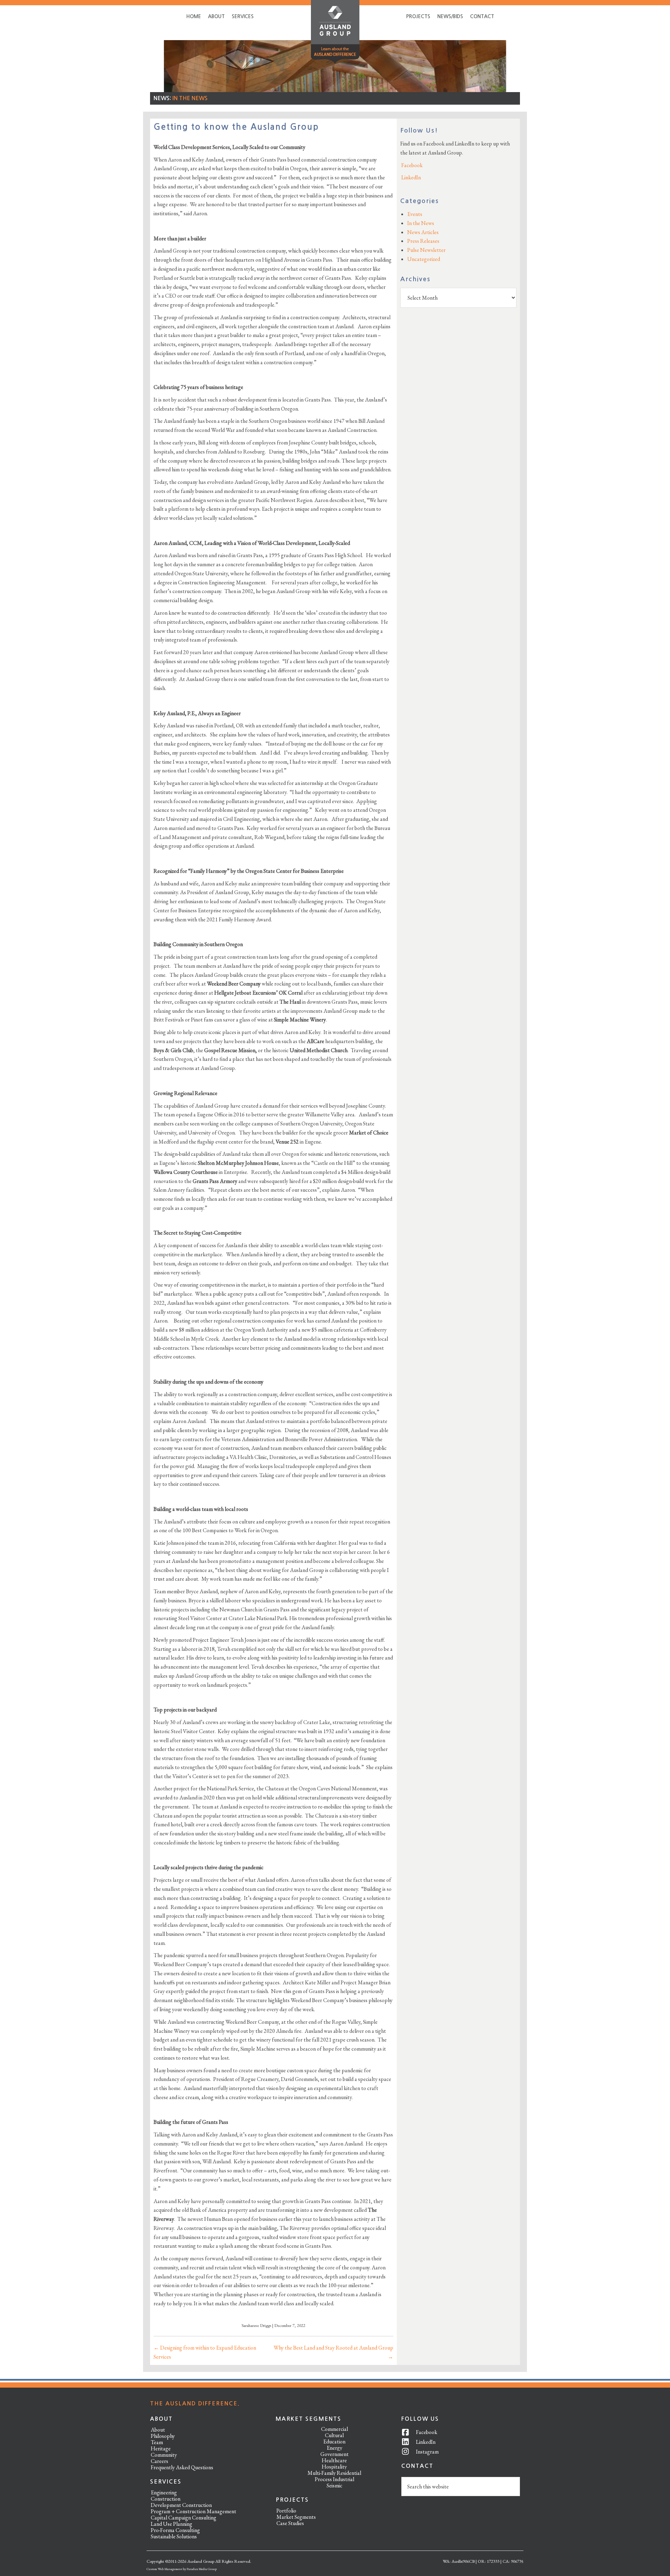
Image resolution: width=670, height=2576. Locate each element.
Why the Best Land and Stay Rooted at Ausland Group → (333, 2352)
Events (415, 214)
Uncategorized (424, 259)
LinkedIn (411, 177)
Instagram (427, 2452)
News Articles (423, 232)
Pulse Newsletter (426, 250)
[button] (335, 33)
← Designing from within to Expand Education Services (205, 2352)
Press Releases (423, 241)
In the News (190, 98)
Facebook (411, 165)
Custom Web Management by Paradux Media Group (182, 2569)
